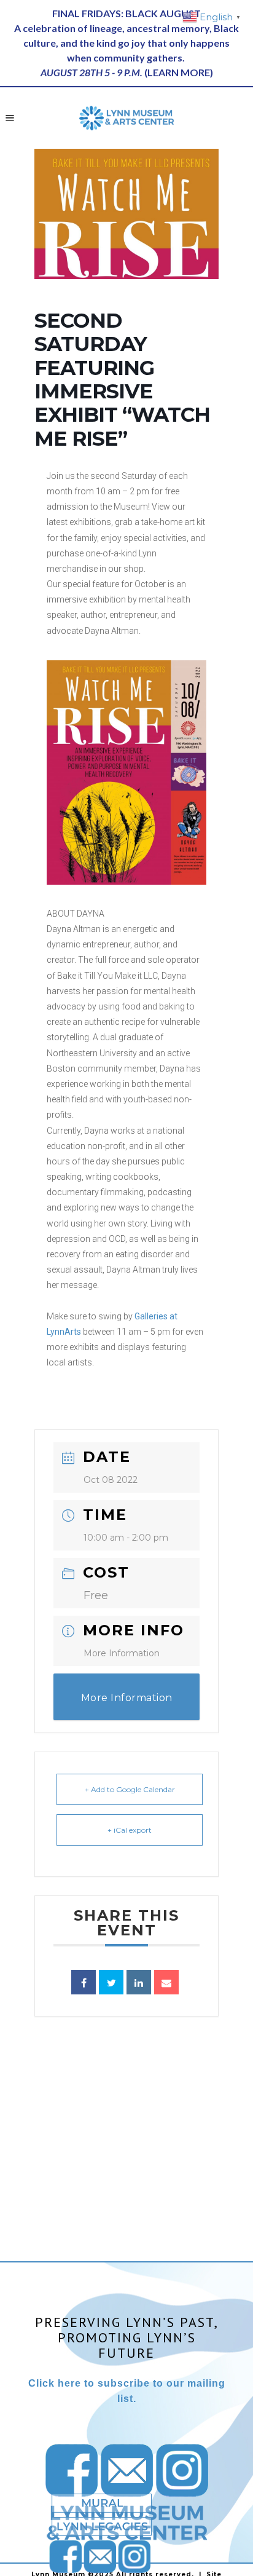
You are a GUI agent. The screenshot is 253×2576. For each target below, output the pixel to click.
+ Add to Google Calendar (130, 1789)
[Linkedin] (139, 1982)
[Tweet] (111, 1982)
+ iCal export (130, 1830)
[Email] (166, 1982)
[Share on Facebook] (84, 1982)
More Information (122, 1653)
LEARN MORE (179, 72)
